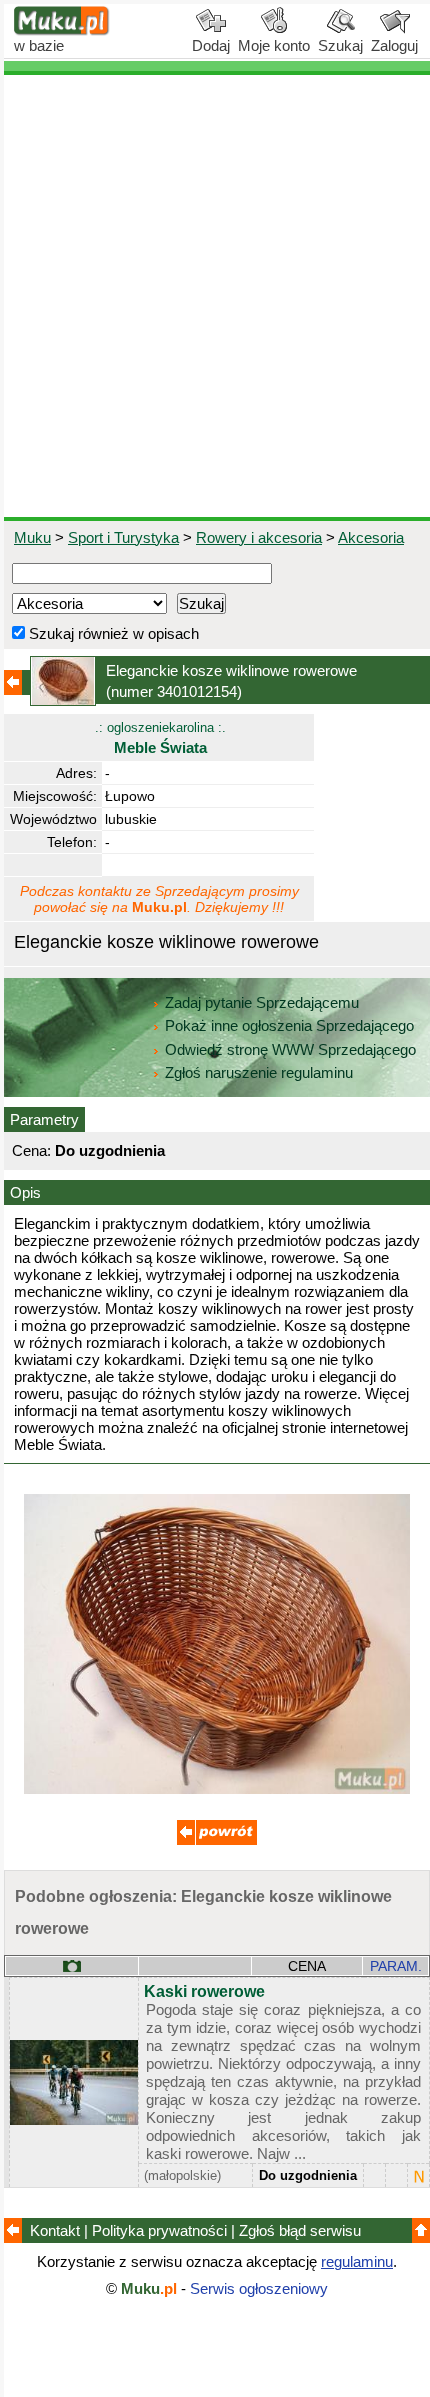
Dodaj (211, 45)
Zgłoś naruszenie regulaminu (257, 1072)
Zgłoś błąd (300, 2230)
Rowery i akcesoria (259, 537)
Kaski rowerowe (204, 1991)
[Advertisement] (215, 296)
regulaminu (357, 2261)
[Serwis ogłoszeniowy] (62, 30)
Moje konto (274, 45)
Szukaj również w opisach (112, 633)
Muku (32, 537)
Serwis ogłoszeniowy (259, 2288)
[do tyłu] (217, 1839)
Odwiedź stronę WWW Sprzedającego (290, 1049)
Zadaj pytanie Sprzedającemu (262, 1002)
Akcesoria (371, 537)
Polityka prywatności (159, 2230)
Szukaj (340, 45)
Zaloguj (394, 45)
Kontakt (55, 2230)
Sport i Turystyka (123, 537)
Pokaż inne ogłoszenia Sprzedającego (289, 1025)
